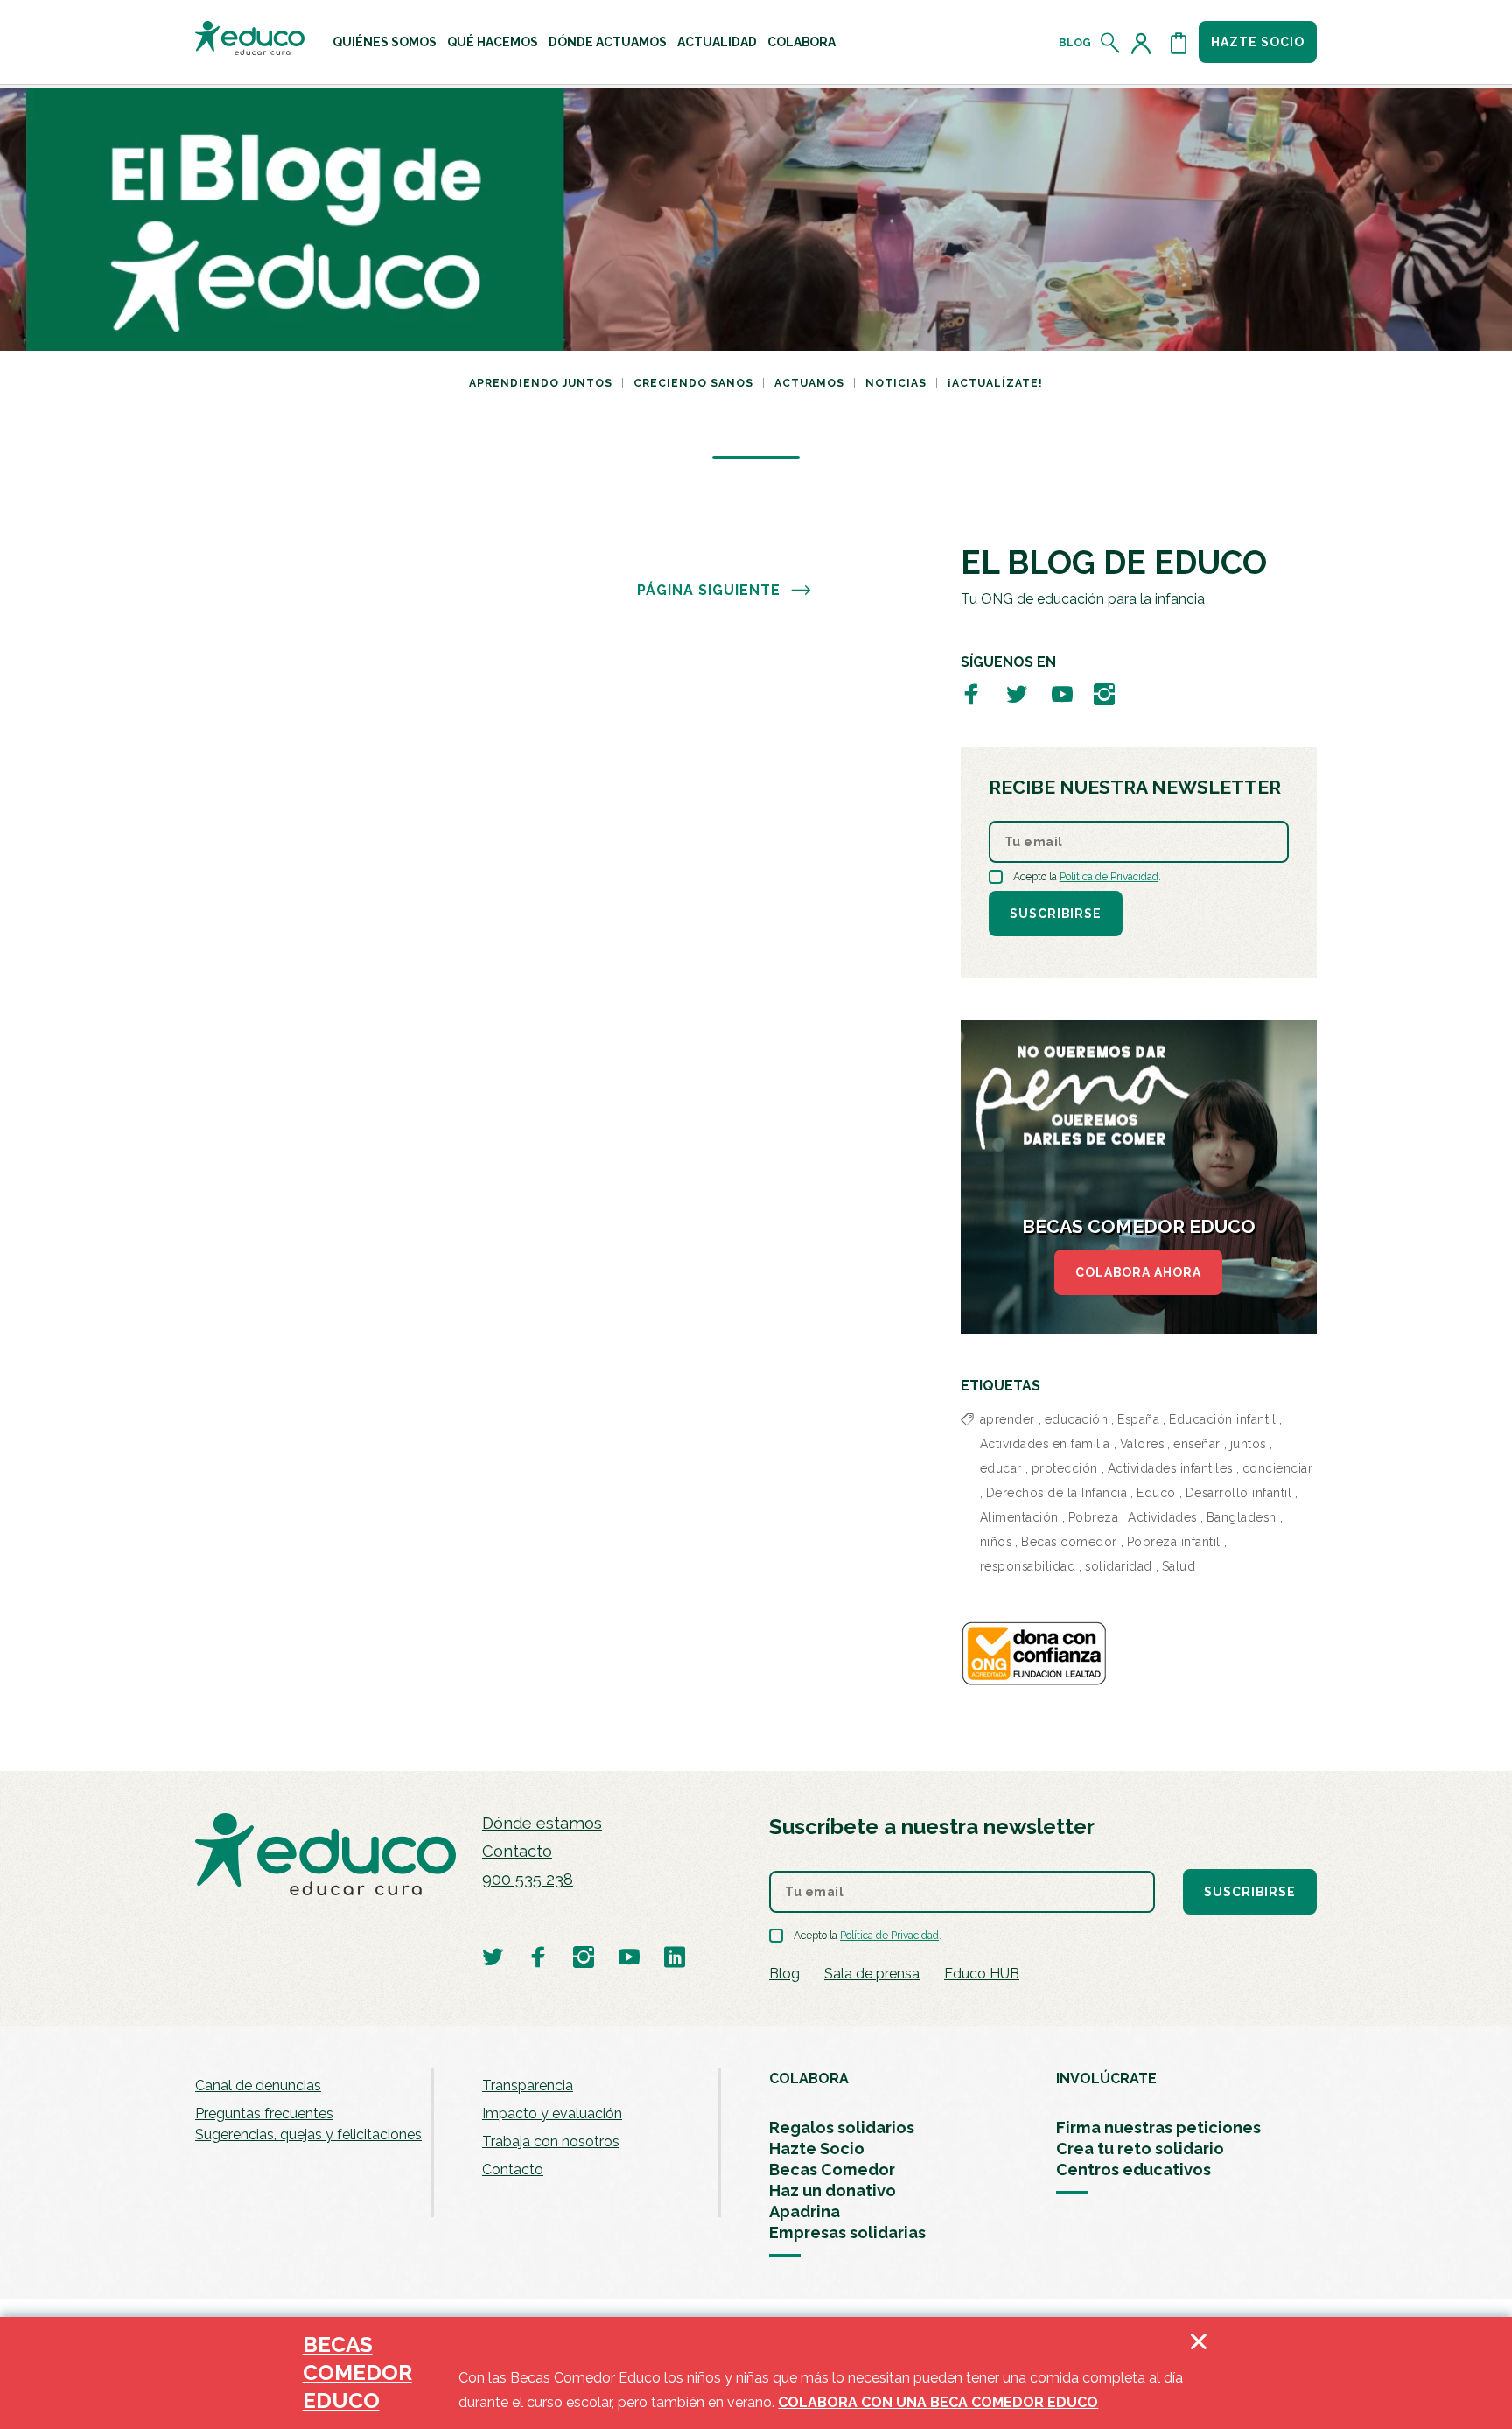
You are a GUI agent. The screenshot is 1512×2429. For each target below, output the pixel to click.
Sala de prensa (872, 1974)
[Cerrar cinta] (1199, 2373)
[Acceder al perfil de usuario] (1144, 43)
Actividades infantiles (1170, 1468)
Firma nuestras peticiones (1158, 2128)
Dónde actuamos (608, 42)
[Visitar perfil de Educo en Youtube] (1062, 693)
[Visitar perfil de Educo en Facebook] (971, 693)
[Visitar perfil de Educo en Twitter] (1017, 693)
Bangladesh (1242, 1517)
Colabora (801, 42)
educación (1077, 1419)
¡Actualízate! (995, 383)
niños (996, 1542)
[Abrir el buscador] (1111, 43)
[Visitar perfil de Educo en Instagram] (1104, 693)
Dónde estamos (542, 1823)
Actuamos (809, 383)
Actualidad (717, 42)
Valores (1142, 1444)
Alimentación (1019, 1517)
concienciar (1278, 1468)
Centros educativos (1134, 2170)
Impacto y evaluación (552, 2114)
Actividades (1162, 1517)
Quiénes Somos (385, 42)
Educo (1156, 1493)
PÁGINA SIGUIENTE (709, 590)
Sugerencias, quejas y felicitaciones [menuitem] (308, 2135)
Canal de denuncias (258, 2086)
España (1138, 1419)
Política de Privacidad (1109, 877)
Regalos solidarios (842, 2128)
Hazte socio (1258, 42)
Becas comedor (1069, 1542)
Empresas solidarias (847, 2233)
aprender (1008, 1419)
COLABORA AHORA (1138, 1272)
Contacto (517, 1851)
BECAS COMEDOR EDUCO (357, 2373)
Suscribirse (1056, 913)
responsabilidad (1028, 1566)
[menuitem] (385, 42)
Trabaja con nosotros (551, 2142)
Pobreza (1094, 1517)
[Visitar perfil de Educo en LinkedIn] (675, 1956)
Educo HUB (982, 1974)
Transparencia (528, 2086)
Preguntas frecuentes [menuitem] (264, 2114)
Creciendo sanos (693, 383)
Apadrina (805, 2212)
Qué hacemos (493, 42)
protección (1065, 1468)
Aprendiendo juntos (541, 383)
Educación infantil (1222, 1419)
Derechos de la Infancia (1057, 1493)
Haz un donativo (833, 2191)
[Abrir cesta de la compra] (1179, 43)
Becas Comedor (832, 2170)
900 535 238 (528, 1879)
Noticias (896, 383)
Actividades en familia (1045, 1444)
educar (1001, 1468)
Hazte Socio (817, 2149)
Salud (1179, 1566)
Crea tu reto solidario (1140, 2149)
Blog (1075, 43)
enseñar (1197, 1444)
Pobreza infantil (1174, 1542)
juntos (1248, 1444)
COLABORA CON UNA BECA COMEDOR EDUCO (938, 2402)
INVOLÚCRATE (1106, 2079)
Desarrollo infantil (1239, 1493)
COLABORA (809, 2079)
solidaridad (1119, 1566)
